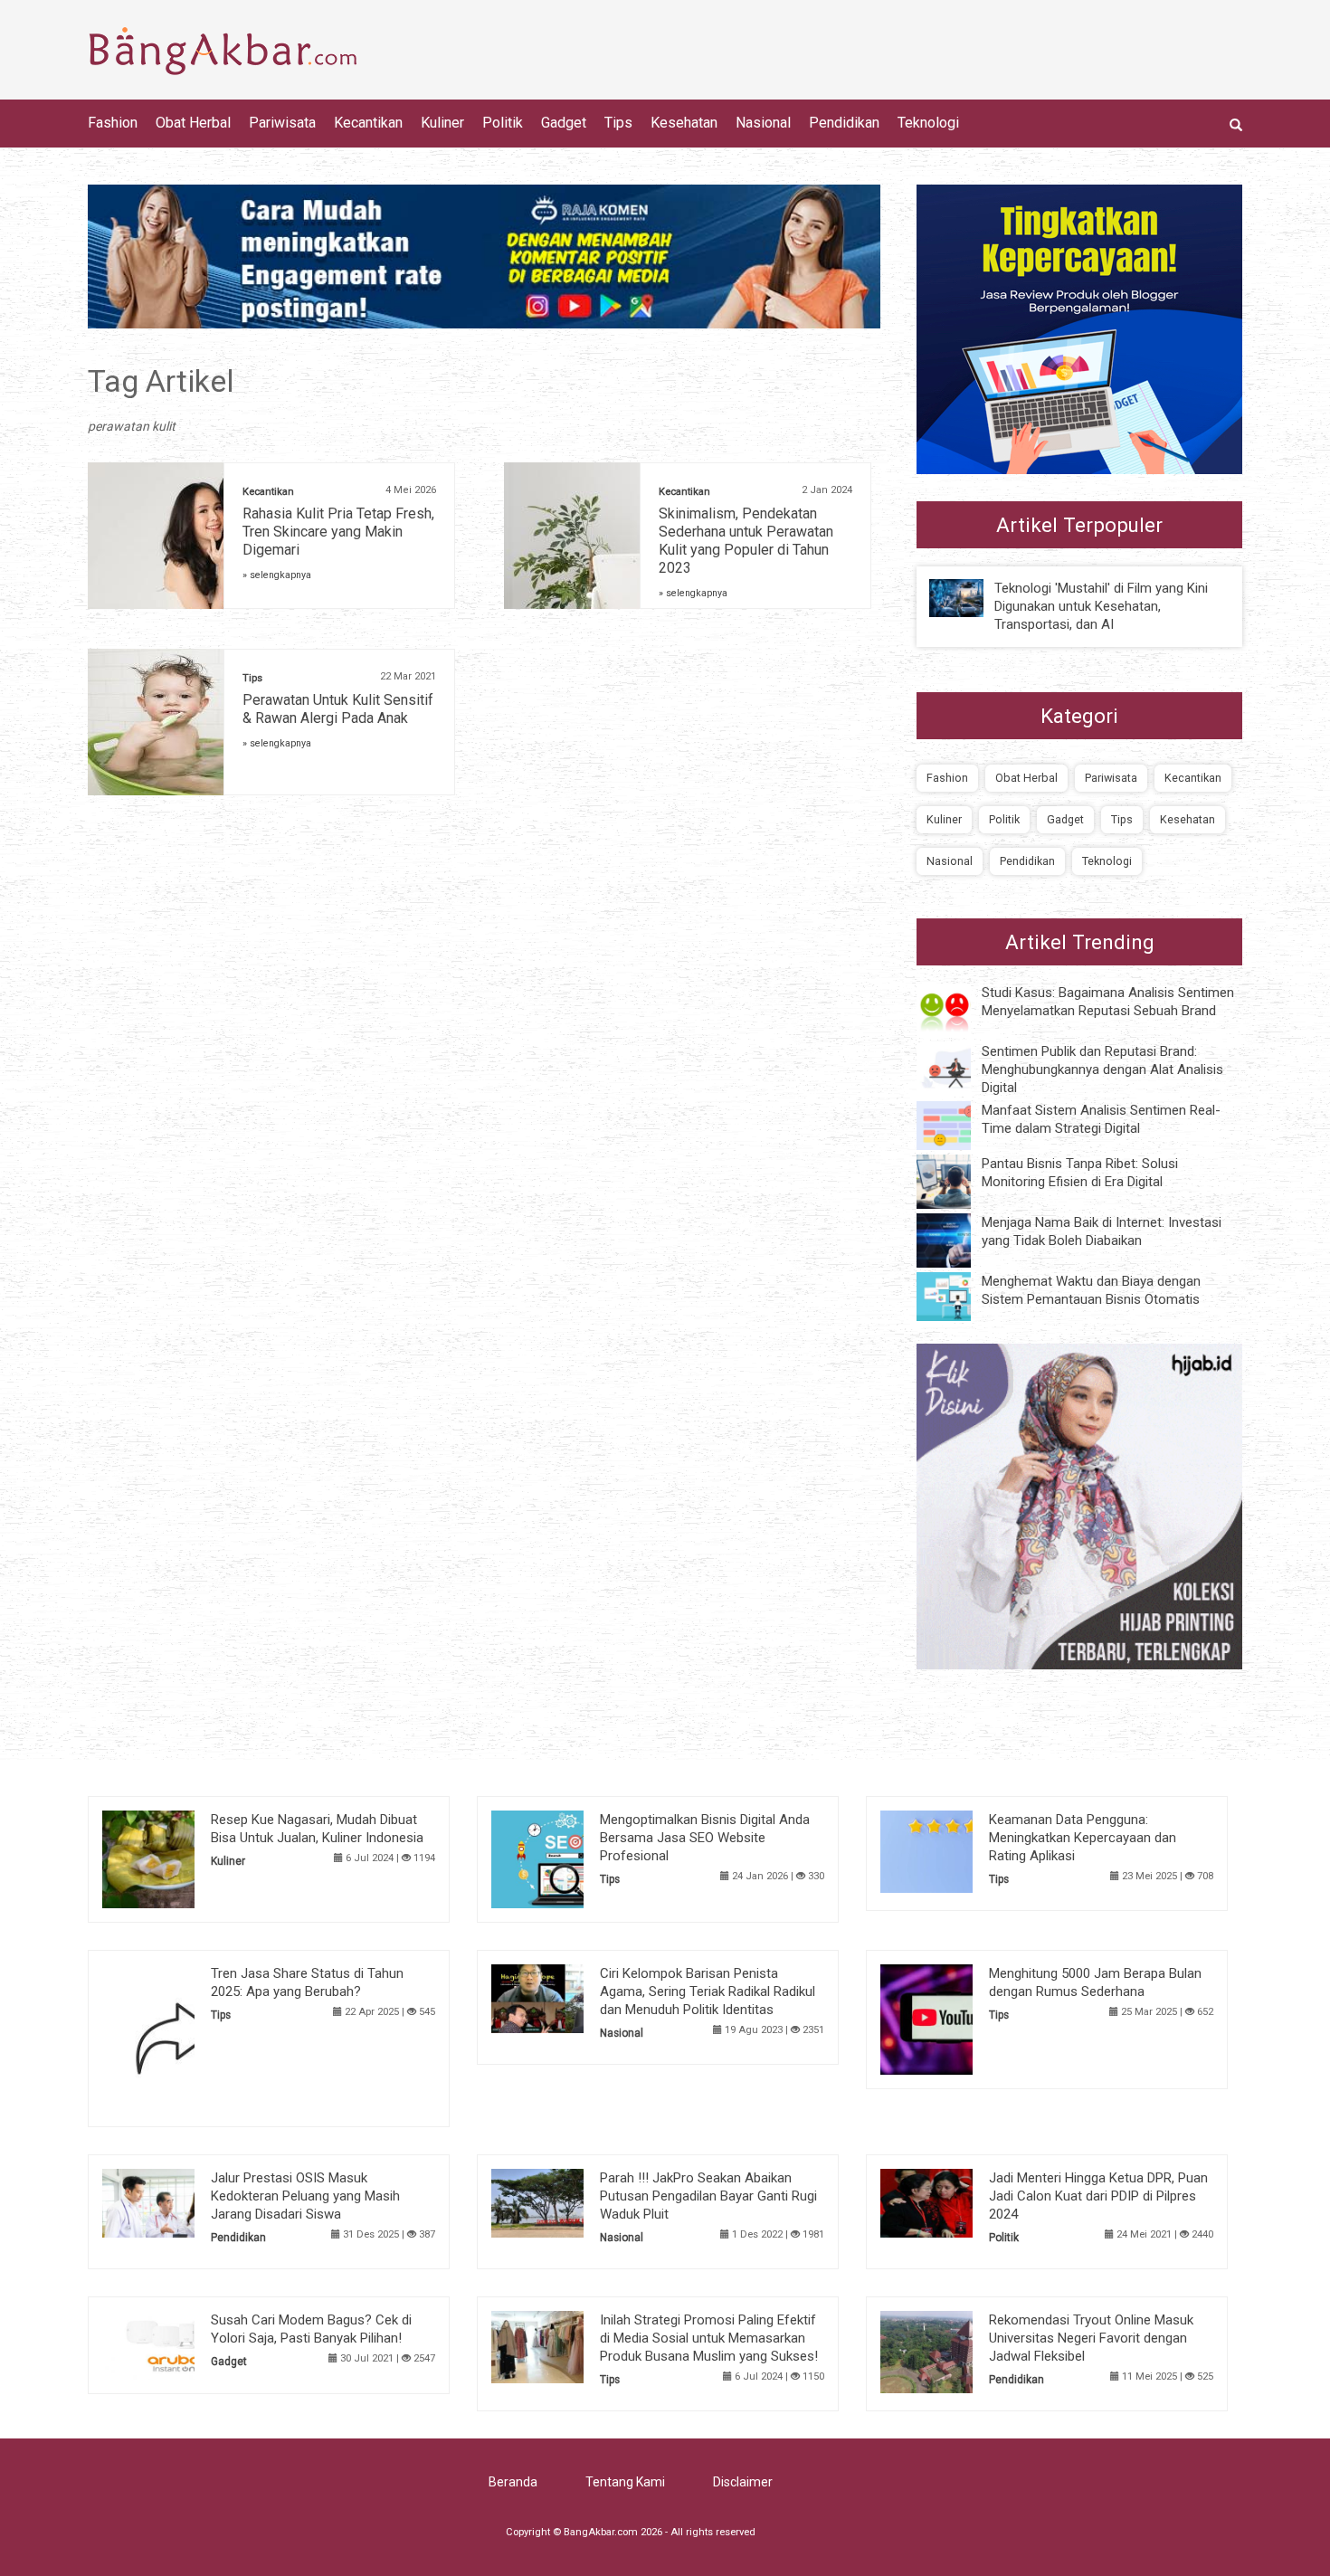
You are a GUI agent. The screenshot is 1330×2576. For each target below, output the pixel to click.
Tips (618, 123)
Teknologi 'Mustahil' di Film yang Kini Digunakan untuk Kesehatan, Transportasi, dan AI (1101, 606)
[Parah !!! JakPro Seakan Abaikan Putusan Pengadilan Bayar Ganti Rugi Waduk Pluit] (565, 2201)
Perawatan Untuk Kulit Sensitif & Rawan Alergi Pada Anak (338, 709)
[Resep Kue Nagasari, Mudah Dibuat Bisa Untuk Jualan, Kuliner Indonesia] (176, 1858)
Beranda (513, 2482)
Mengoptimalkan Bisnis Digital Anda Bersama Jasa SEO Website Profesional (705, 1838)
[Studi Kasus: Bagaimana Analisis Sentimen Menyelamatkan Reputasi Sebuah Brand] (957, 1009)
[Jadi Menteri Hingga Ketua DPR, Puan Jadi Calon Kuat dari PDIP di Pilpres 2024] (954, 2201)
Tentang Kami (625, 2482)
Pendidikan (844, 123)
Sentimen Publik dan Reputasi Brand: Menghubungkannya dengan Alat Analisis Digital (1102, 1069)
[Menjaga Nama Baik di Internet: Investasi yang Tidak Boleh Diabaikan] (957, 1240)
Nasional (763, 123)
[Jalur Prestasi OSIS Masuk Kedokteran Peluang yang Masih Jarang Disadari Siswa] (176, 2201)
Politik (503, 123)
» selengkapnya (277, 575)
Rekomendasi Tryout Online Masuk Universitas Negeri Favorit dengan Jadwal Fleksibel (1091, 2338)
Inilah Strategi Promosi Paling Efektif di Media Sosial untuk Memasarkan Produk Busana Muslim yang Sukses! (709, 2338)
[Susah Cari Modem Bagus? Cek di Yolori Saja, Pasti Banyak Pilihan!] (176, 2343)
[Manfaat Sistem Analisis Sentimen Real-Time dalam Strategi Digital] (957, 1125)
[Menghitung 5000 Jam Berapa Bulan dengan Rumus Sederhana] (954, 2019)
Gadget (564, 123)
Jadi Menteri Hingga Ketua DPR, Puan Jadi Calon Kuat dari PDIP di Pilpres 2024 (1098, 2196)
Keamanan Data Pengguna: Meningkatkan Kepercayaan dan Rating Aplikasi (1083, 1838)
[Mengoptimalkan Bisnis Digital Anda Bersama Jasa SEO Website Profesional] (565, 1858)
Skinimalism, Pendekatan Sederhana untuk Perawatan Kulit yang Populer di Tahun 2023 (746, 541)
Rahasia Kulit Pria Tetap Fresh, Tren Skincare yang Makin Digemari (338, 532)
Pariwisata (282, 123)
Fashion (113, 123)
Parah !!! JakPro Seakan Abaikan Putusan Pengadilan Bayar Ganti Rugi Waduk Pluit (708, 2196)
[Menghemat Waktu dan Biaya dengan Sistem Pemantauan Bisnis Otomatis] (957, 1296)
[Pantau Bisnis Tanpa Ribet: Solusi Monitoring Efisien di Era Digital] (957, 1181)
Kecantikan (368, 123)
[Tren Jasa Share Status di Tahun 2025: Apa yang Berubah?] (176, 2038)
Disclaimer (743, 2482)
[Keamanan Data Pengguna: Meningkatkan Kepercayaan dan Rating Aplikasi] (954, 1850)
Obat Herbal (193, 123)
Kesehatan (684, 123)
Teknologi (928, 123)
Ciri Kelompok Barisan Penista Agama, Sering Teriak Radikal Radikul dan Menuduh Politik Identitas (708, 1991)
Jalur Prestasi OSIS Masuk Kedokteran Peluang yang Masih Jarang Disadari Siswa (305, 2196)
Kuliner (442, 123)
